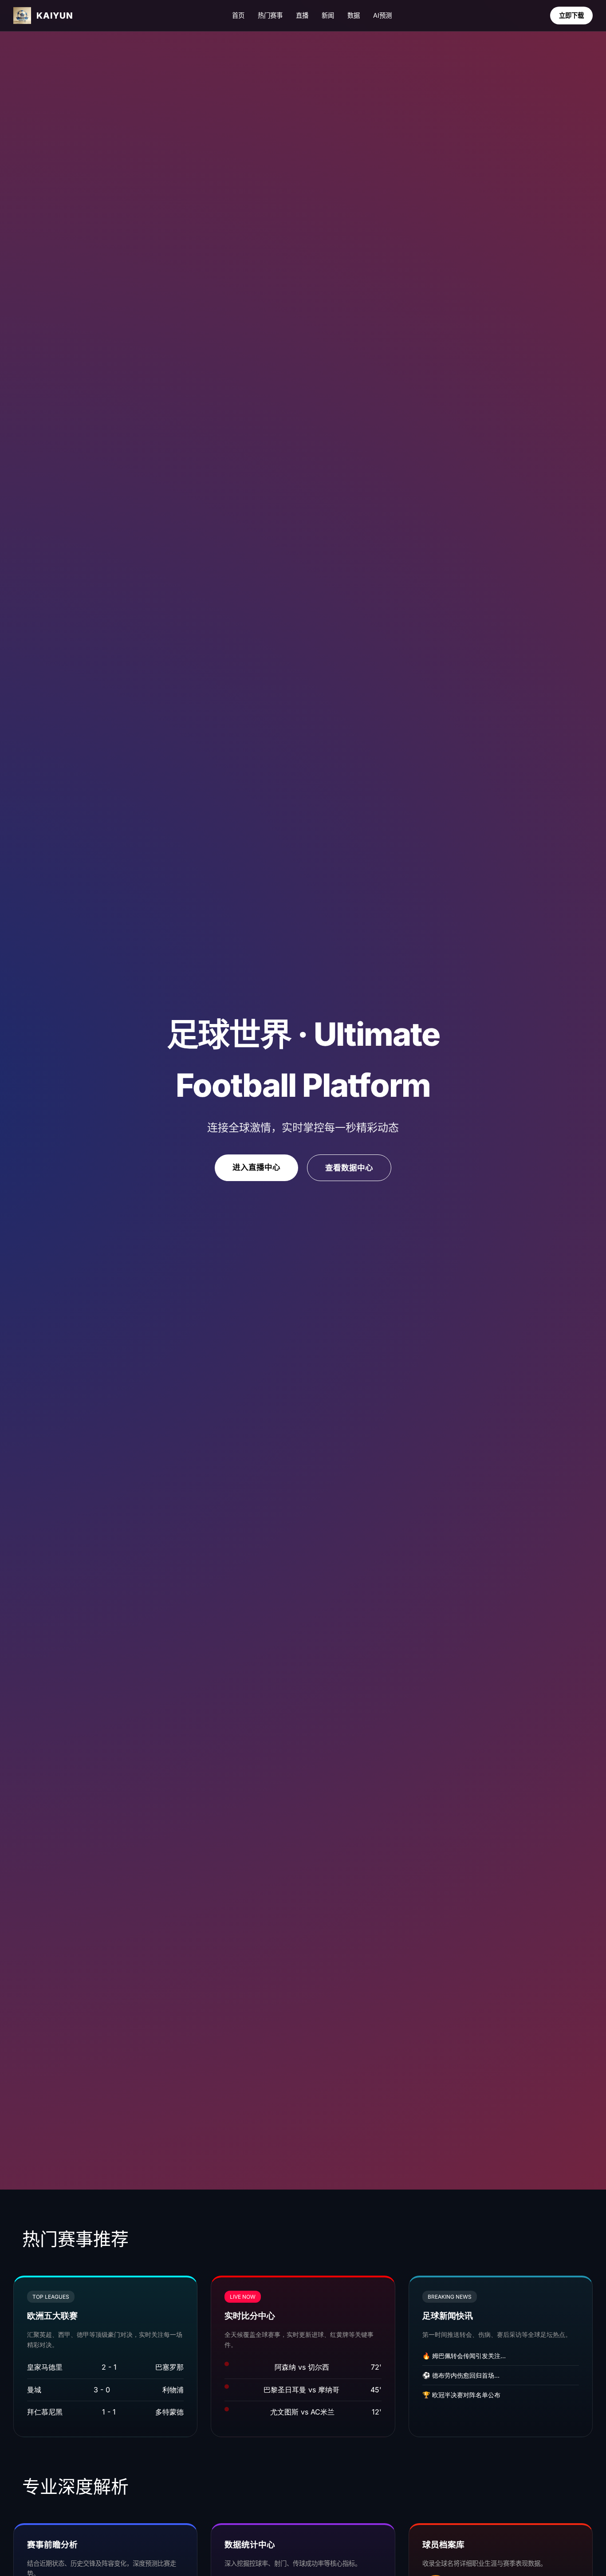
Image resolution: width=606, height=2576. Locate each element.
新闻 (328, 15)
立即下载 (571, 15)
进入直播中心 (256, 1167)
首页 (238, 15)
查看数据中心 (349, 1168)
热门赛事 (270, 15)
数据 (354, 15)
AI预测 (382, 15)
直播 (302, 15)
